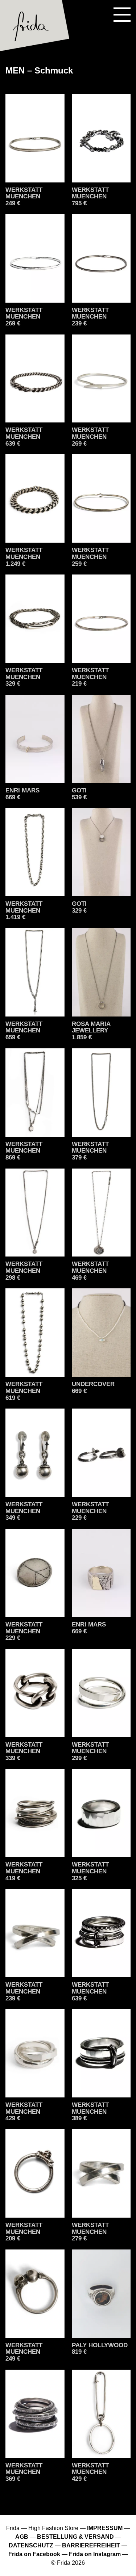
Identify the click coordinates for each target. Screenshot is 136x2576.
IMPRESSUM (105, 2528)
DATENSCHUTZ (31, 2545)
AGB (22, 2537)
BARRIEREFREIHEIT (91, 2545)
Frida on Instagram (95, 2554)
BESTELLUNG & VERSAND (75, 2537)
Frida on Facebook (34, 2554)
